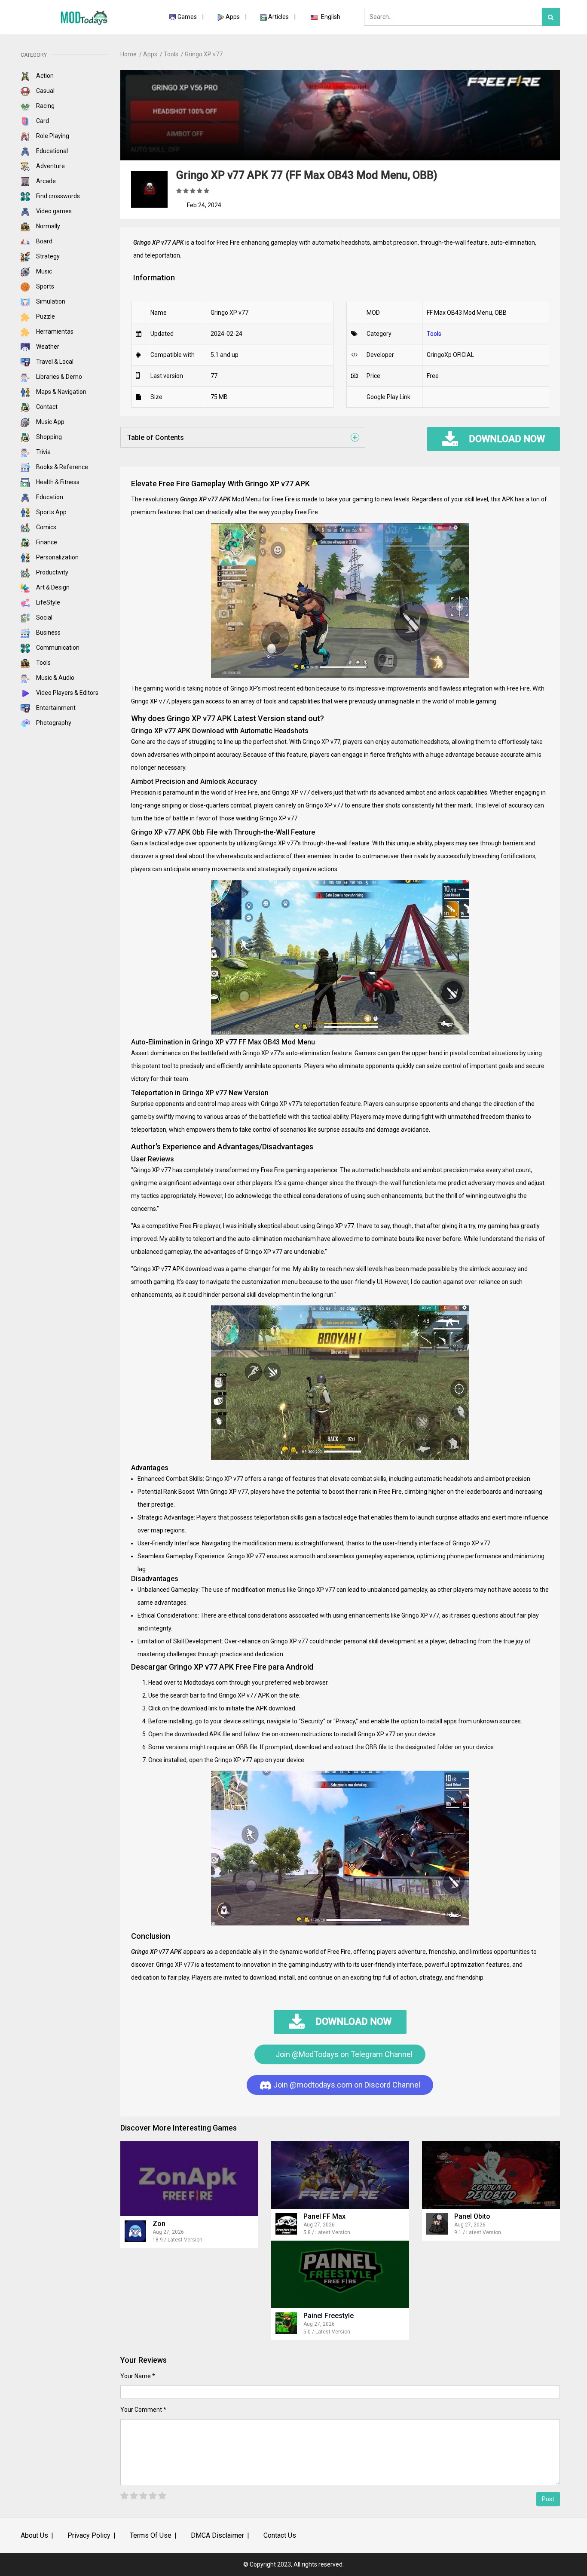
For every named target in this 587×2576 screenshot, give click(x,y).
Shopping (48, 437)
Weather (47, 347)
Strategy (47, 256)
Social (44, 617)
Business (48, 632)
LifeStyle (47, 602)
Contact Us (280, 2535)
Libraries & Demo (58, 377)
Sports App (51, 512)
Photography (53, 723)
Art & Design (52, 587)
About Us (34, 2535)
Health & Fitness (57, 482)
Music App (50, 422)
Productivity (52, 572)
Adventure (50, 166)
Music (43, 271)
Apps (233, 17)
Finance (46, 542)
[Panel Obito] (491, 2175)
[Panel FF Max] (340, 2175)
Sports (44, 286)
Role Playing (52, 136)
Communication (57, 648)
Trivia (43, 452)
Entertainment (55, 708)
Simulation (50, 301)
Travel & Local (54, 362)
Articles (279, 17)
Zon (159, 2224)
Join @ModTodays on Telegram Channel (343, 2054)
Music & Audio (55, 678)
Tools (43, 663)
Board (44, 241)
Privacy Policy (89, 2535)
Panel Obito (472, 2216)
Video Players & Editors (67, 693)
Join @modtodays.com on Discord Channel (346, 2085)
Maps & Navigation (61, 392)
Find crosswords (57, 196)
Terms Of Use (151, 2535)
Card (42, 121)
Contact (46, 407)
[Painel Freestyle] (340, 2274)
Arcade (45, 181)
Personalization (57, 557)
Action (44, 76)
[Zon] (189, 2178)
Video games (53, 211)
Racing (45, 106)
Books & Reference (61, 467)
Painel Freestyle (329, 2316)
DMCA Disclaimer (217, 2535)
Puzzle (45, 316)
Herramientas (54, 332)
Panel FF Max (324, 2216)
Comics (46, 527)
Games (187, 17)
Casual (45, 91)
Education (49, 497)
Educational (51, 151)
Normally (47, 226)
